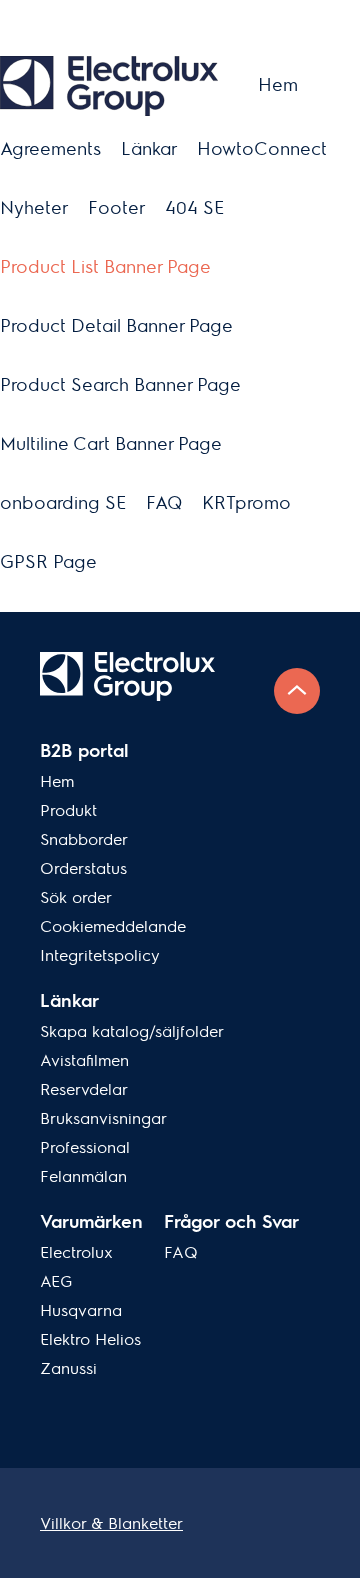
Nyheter (34, 207)
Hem (278, 84)
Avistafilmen (84, 1060)
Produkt (68, 810)
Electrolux (76, 1252)
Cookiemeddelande (113, 926)
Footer (116, 207)
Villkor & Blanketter (111, 1523)
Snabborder (84, 839)
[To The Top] (297, 691)
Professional (85, 1147)
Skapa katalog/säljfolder (132, 1031)
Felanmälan (83, 1176)
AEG (56, 1281)
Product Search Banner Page (120, 384)
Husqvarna (81, 1310)
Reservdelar (84, 1089)
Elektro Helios (90, 1339)
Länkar (149, 148)
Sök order (76, 897)
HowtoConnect (262, 148)
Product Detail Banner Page (116, 325)
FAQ (164, 502)
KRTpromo (246, 502)
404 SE (194, 207)
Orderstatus (83, 868)
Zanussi (68, 1368)
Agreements (50, 148)
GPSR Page (48, 561)
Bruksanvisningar (103, 1118)
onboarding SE (63, 502)
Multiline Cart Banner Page (111, 443)
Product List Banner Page (105, 266)
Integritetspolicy (100, 955)
